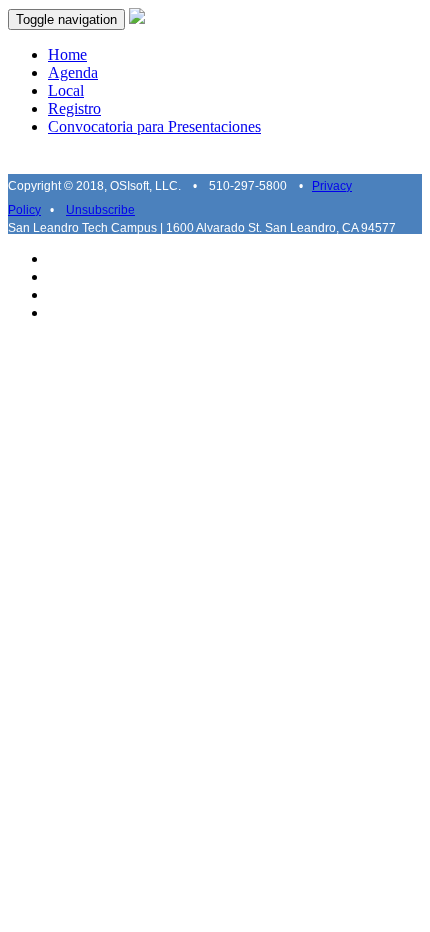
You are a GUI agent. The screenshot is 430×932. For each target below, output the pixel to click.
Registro (74, 108)
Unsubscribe (100, 210)
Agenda (73, 72)
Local (66, 90)
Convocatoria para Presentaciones (154, 126)
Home (67, 54)
